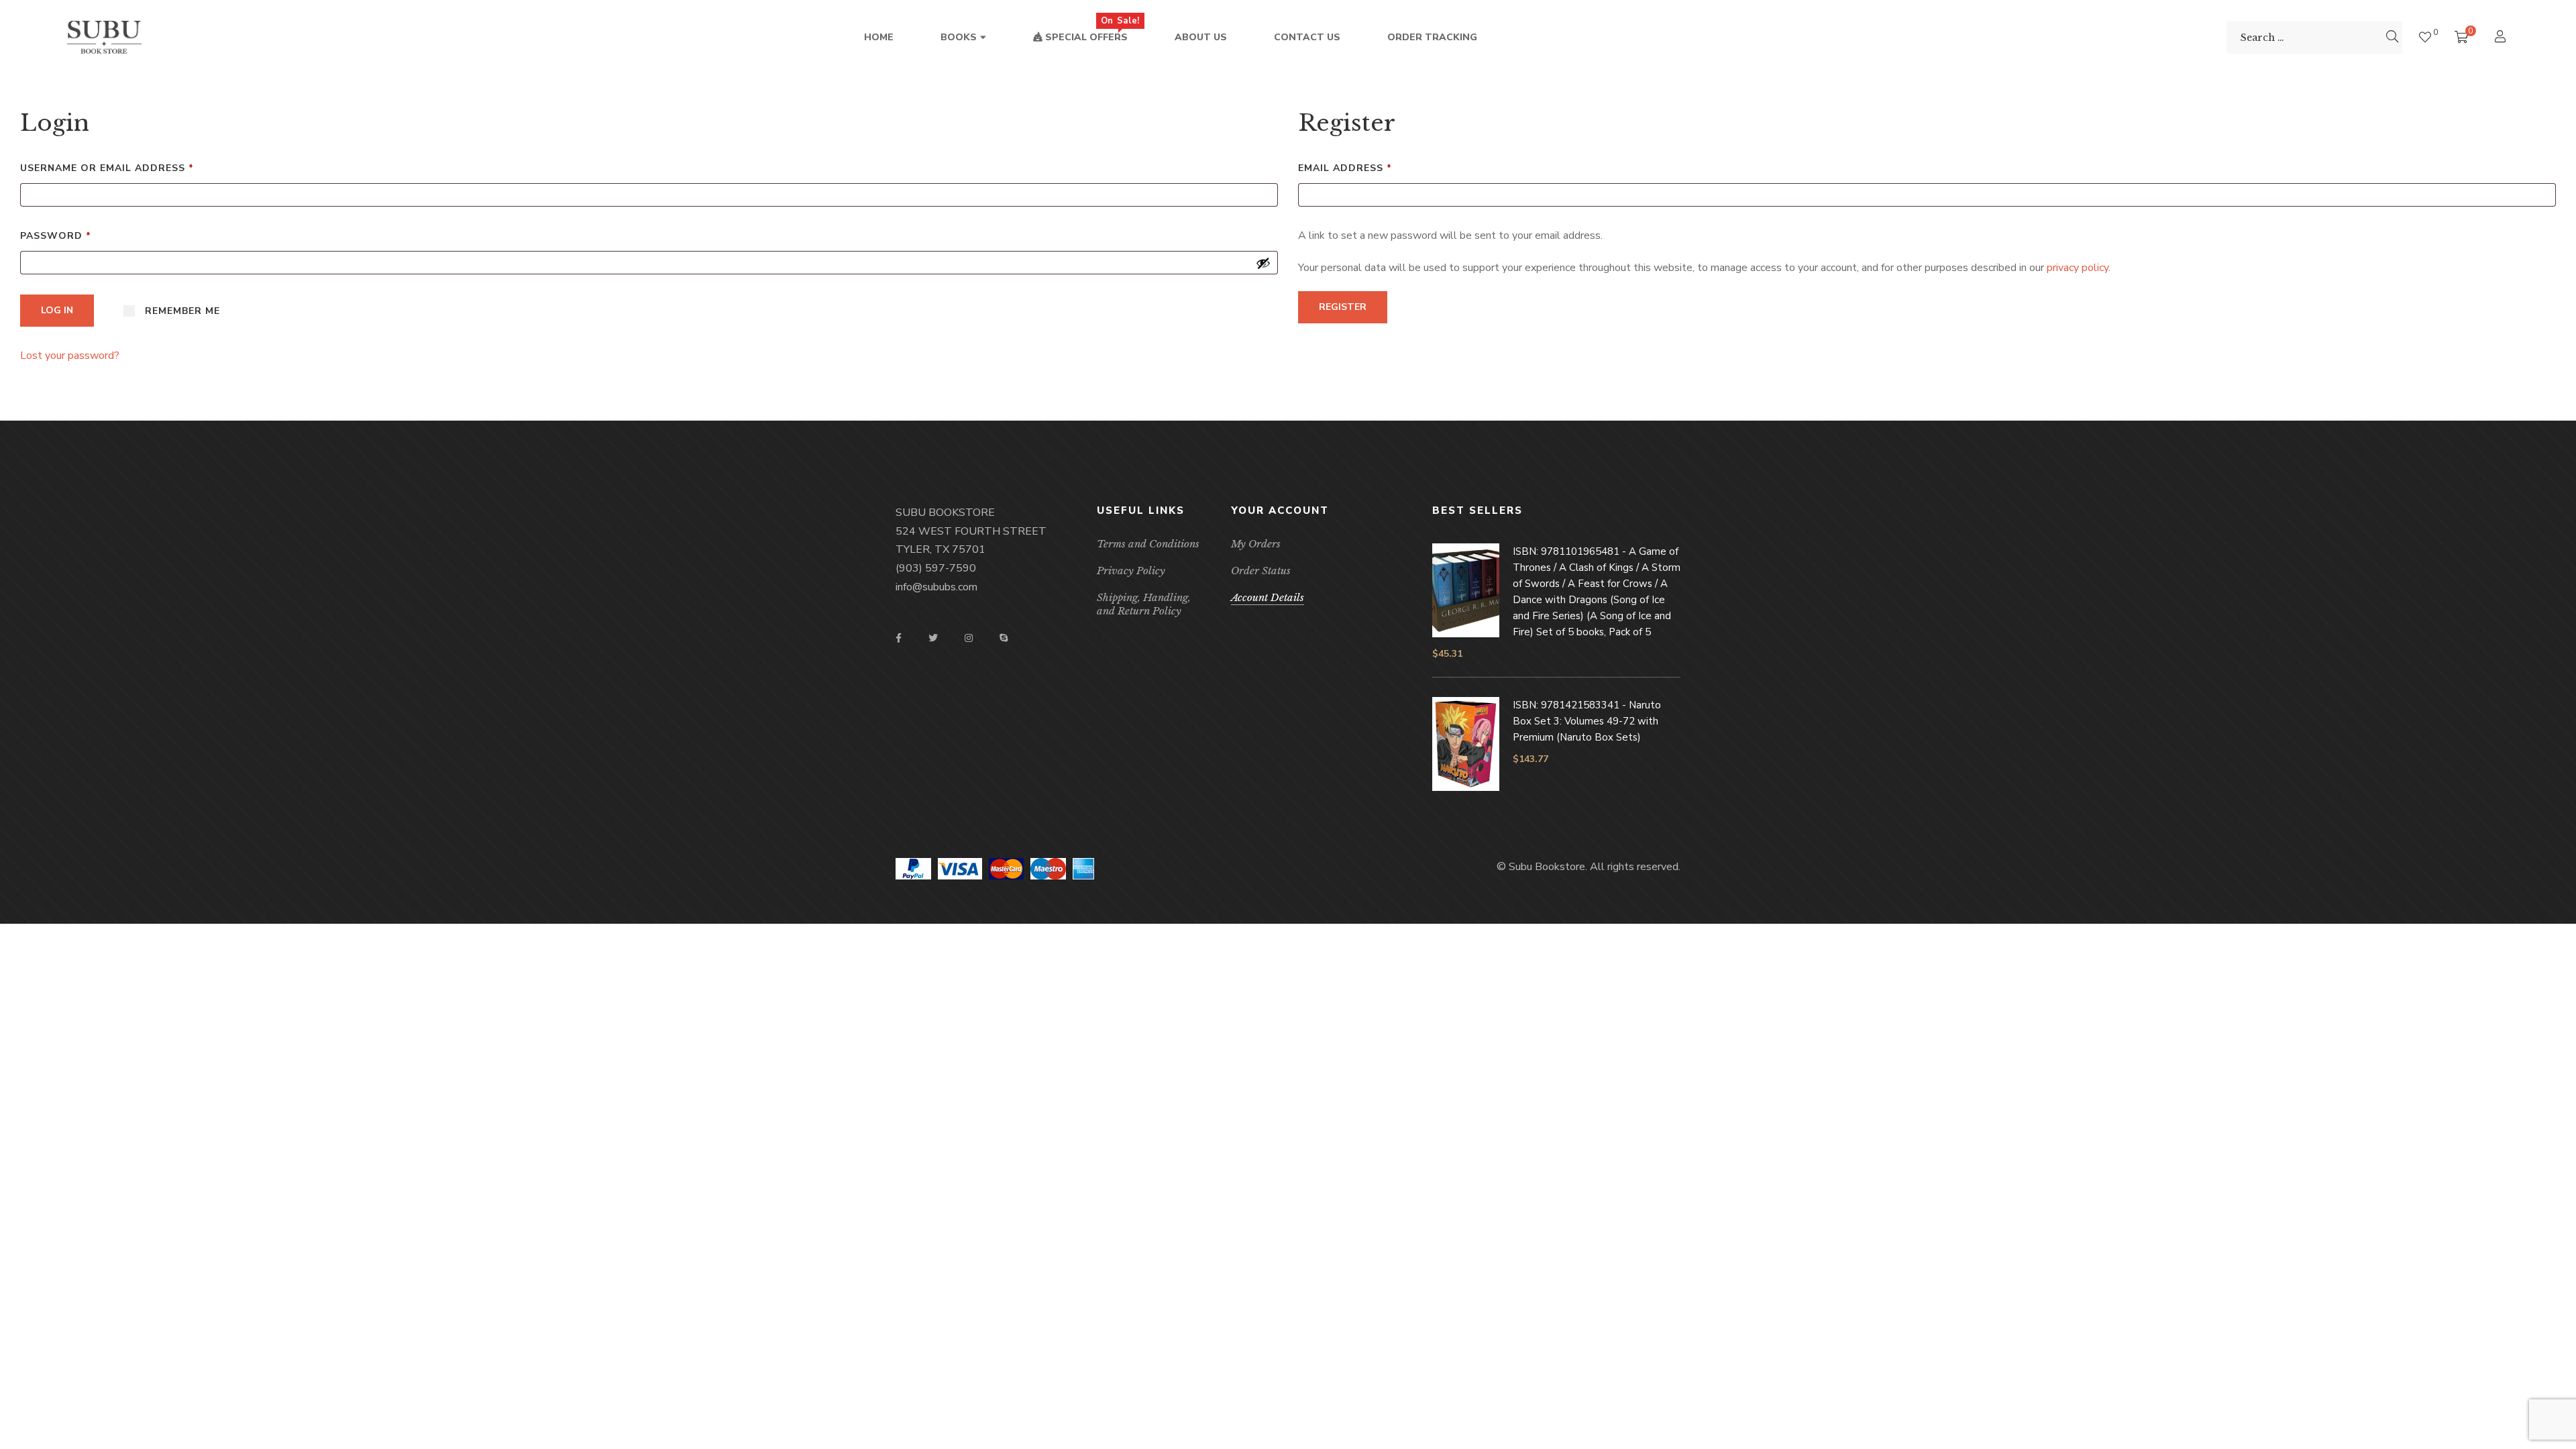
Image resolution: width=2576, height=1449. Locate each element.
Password (83, 235)
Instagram (969, 638)
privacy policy (2078, 268)
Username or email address (134, 168)
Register (1343, 307)
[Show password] (1263, 263)
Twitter (933, 638)
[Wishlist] (2425, 37)
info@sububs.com (936, 587)
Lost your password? (70, 356)
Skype (1004, 638)
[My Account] (2502, 38)
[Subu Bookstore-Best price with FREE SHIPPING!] (104, 38)
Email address (1372, 168)
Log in (57, 310)
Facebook (899, 638)
